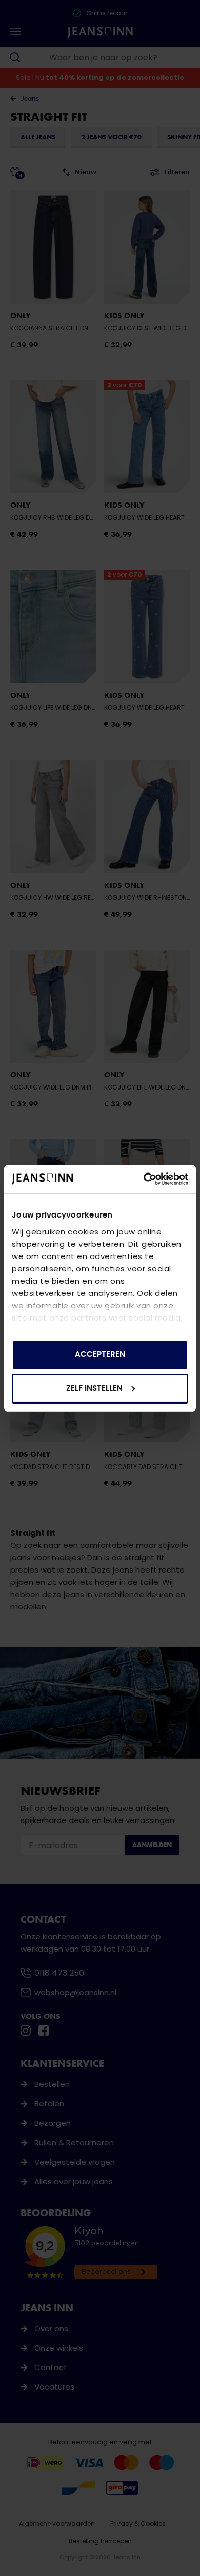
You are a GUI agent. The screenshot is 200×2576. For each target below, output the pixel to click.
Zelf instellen (94, 1388)
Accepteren (100, 1355)
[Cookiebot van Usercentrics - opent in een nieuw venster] (144, 1179)
